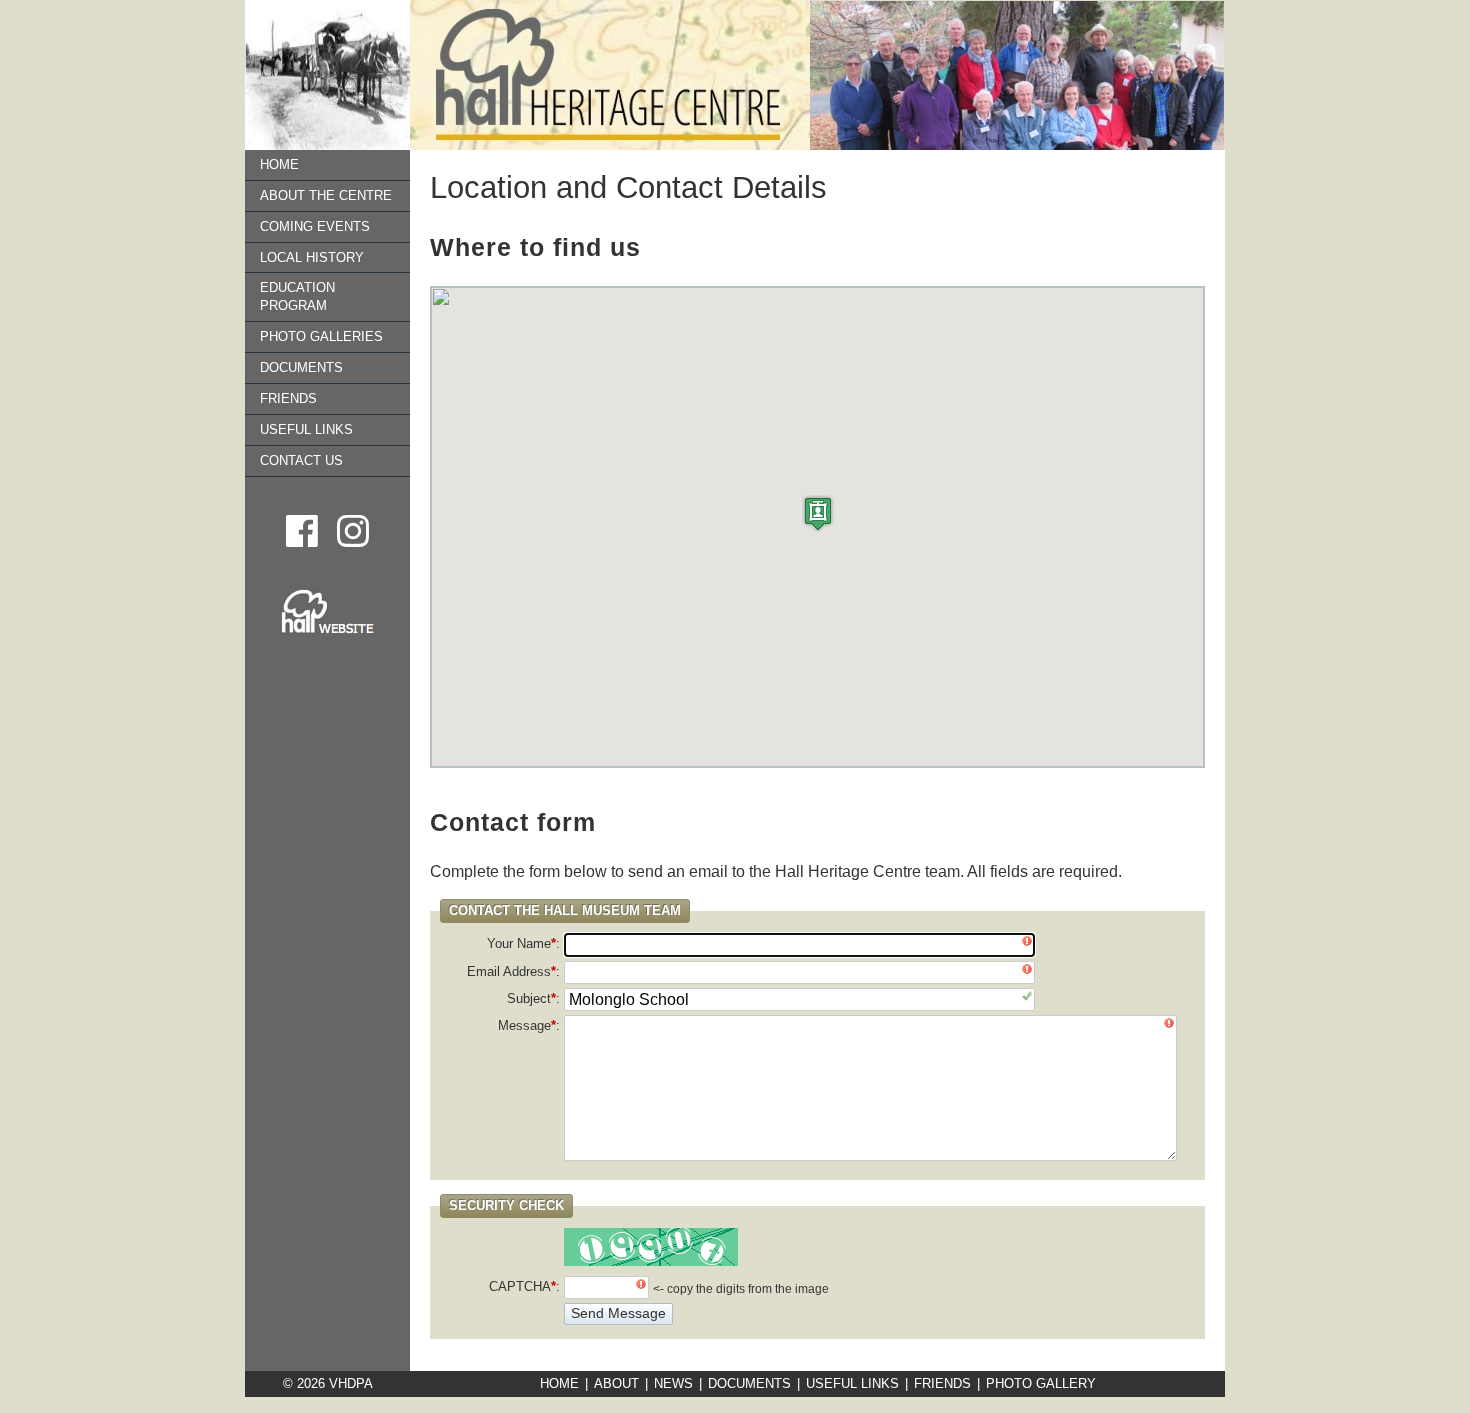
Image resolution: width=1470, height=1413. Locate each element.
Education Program (297, 297)
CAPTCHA (522, 1286)
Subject (531, 998)
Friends (288, 398)
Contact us (301, 460)
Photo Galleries (321, 336)
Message (527, 1025)
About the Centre (326, 195)
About (616, 1383)
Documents (301, 367)
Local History (312, 257)
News (673, 1383)
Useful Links (306, 429)
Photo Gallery (1041, 1383)
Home (279, 164)
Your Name (521, 943)
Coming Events (315, 226)
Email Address (511, 971)
